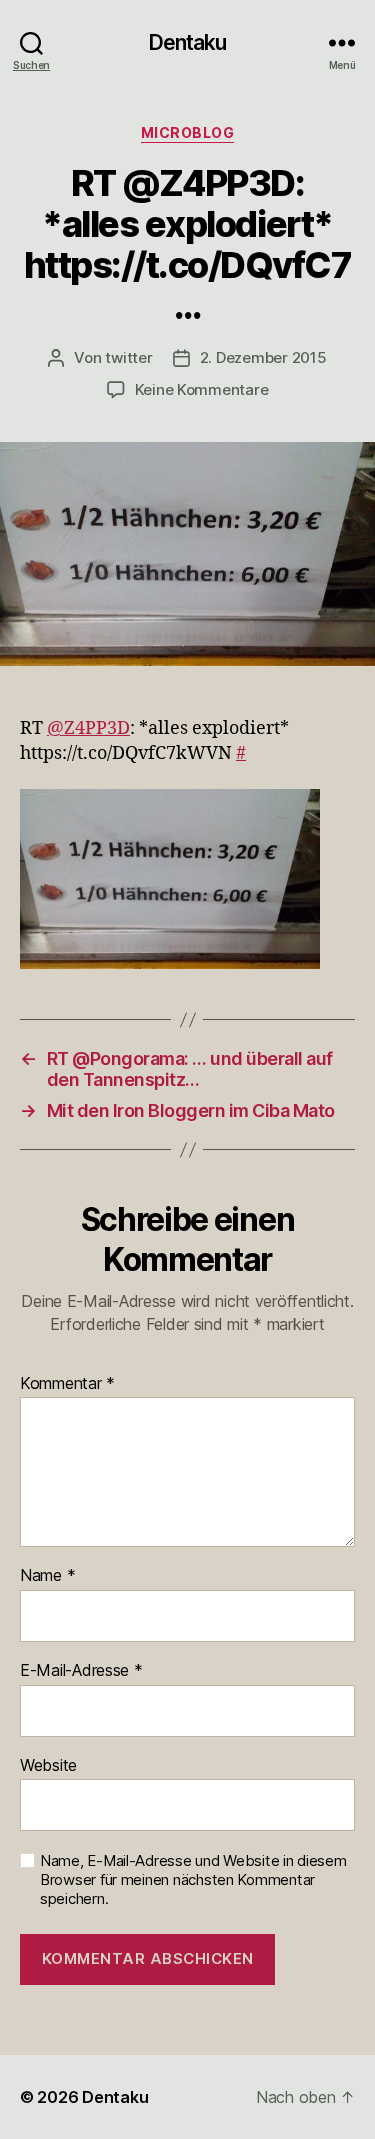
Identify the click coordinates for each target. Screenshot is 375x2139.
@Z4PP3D (88, 728)
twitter (128, 357)
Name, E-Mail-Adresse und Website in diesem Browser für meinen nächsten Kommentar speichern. (193, 1880)
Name (47, 1576)
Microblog (188, 132)
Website (48, 1766)
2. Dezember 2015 (263, 357)
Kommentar (67, 1384)
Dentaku (188, 42)
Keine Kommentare (202, 389)
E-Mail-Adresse (81, 1671)
